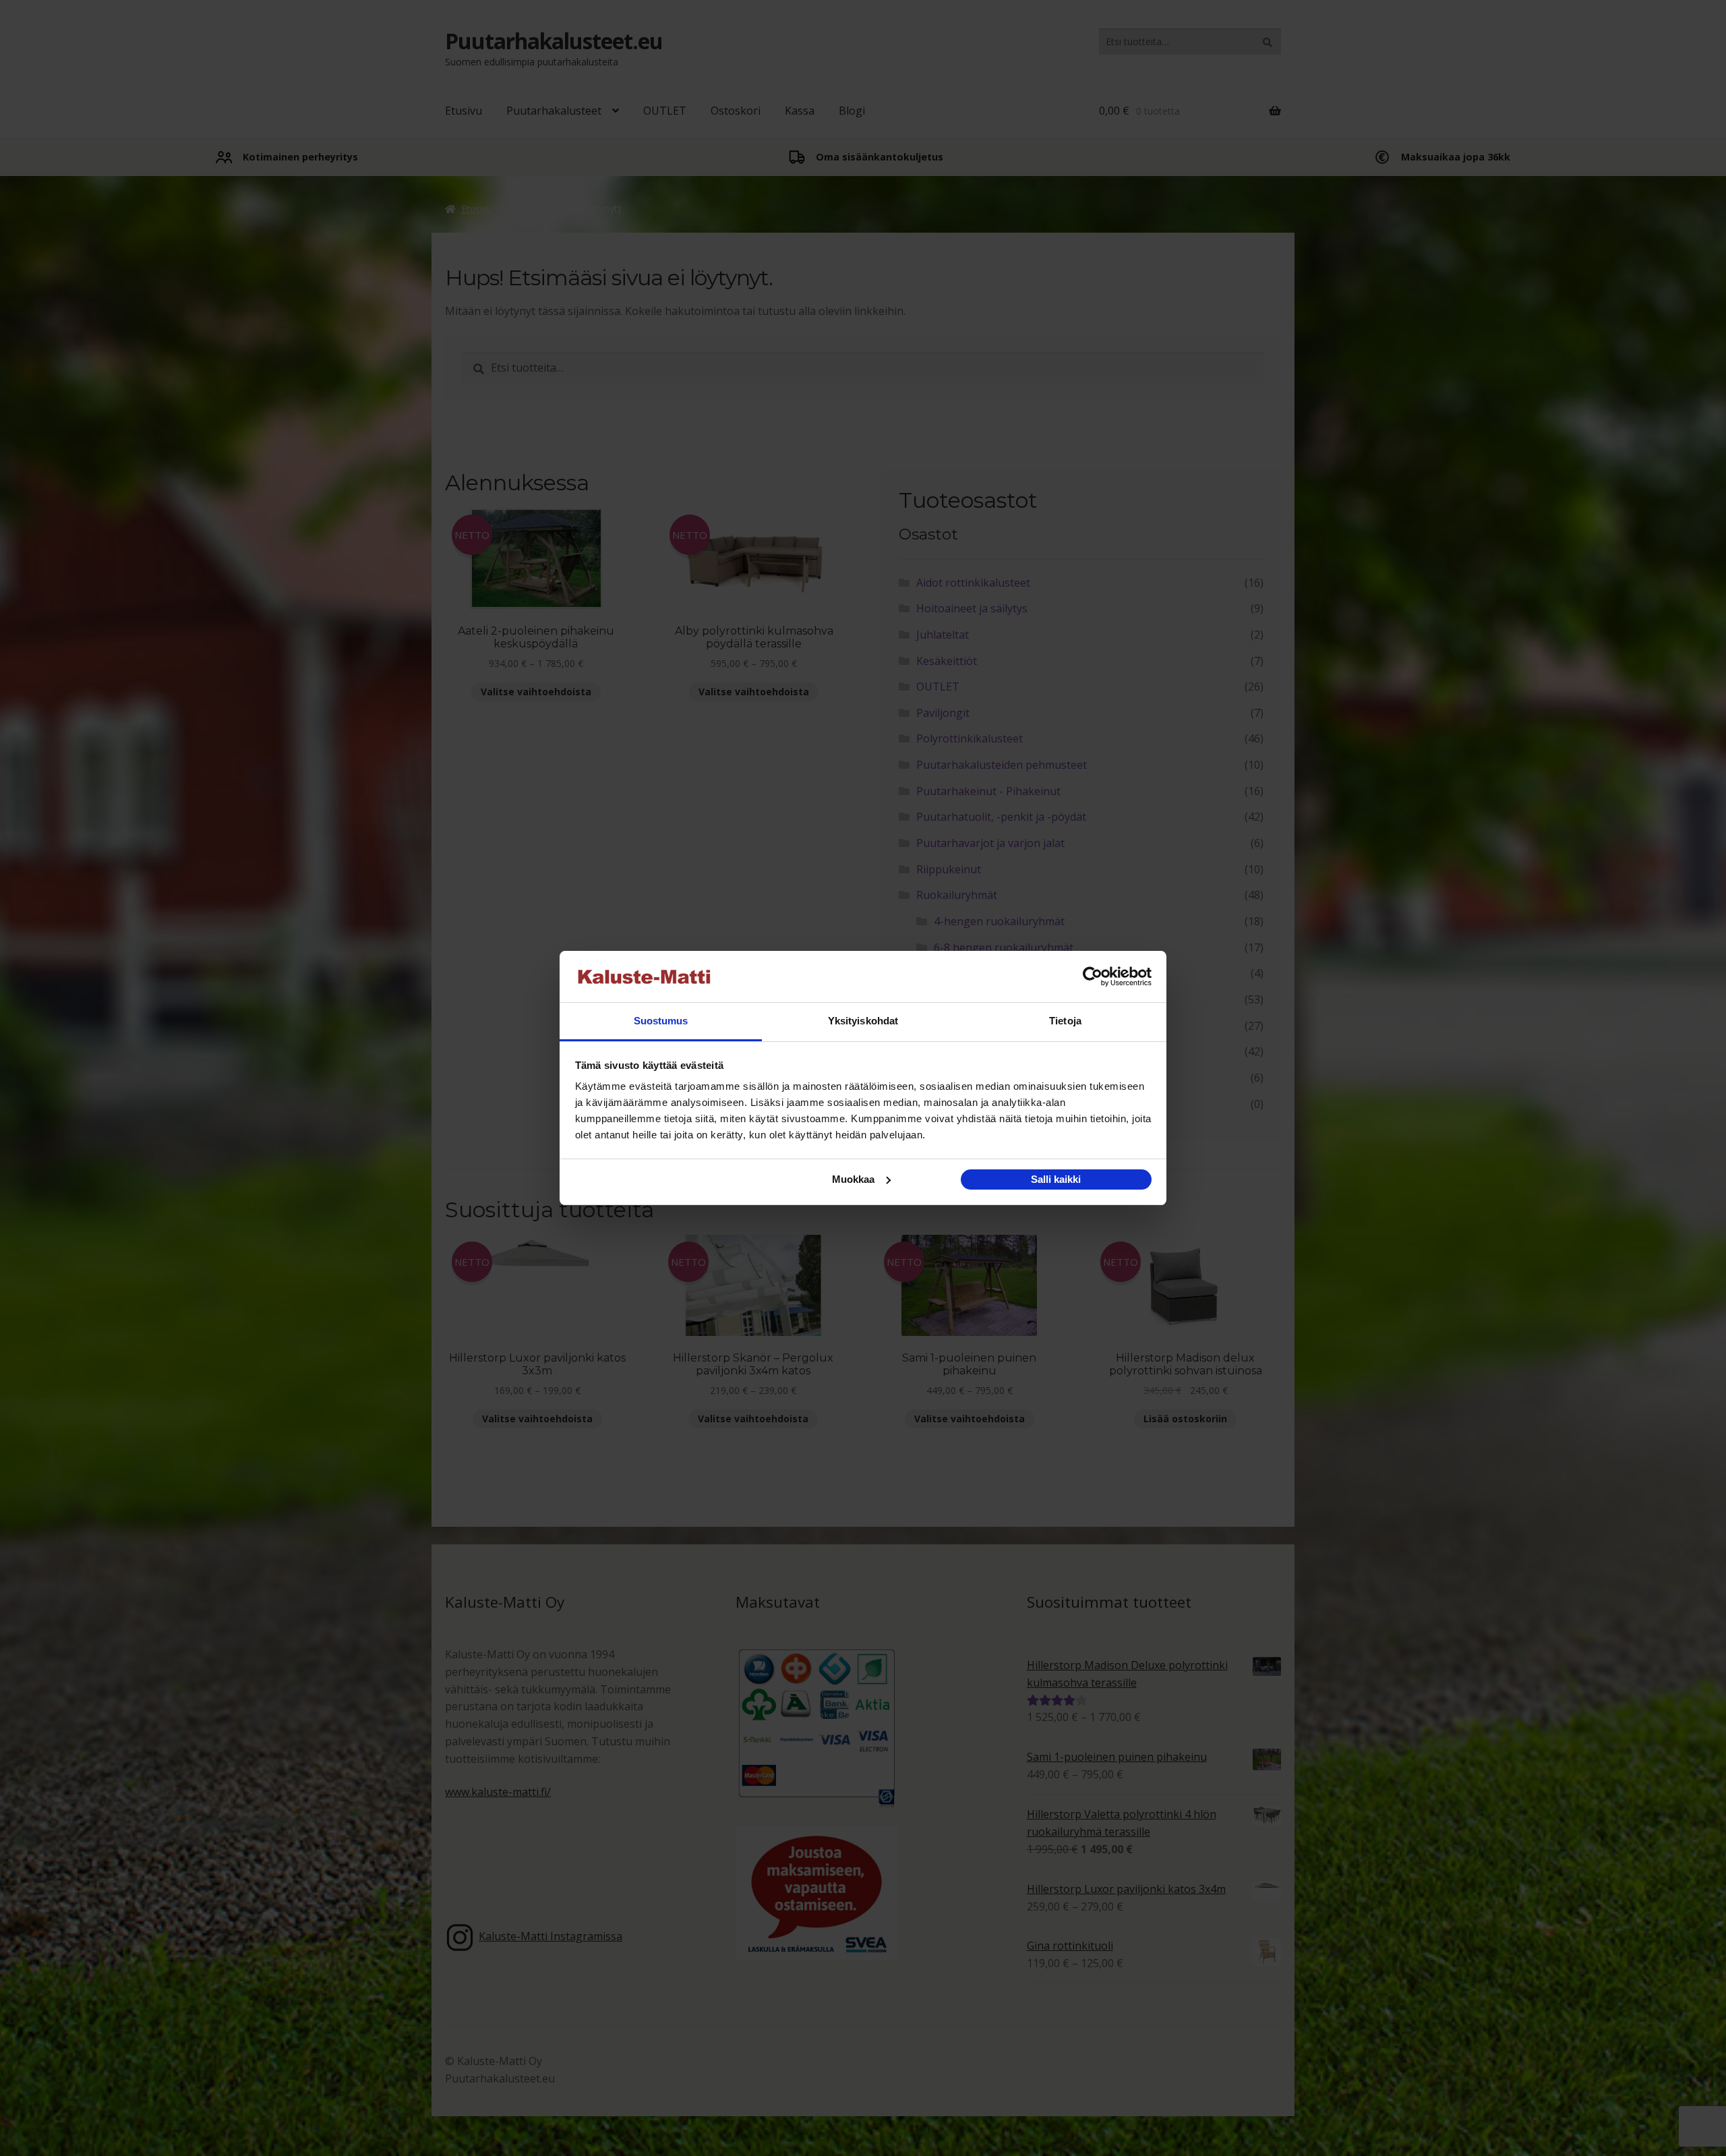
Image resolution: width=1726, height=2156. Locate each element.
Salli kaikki (1056, 1179)
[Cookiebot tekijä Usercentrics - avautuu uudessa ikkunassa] (1093, 977)
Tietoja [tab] (1065, 1021)
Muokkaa (853, 1179)
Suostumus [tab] (661, 1021)
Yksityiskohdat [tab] (863, 1021)
